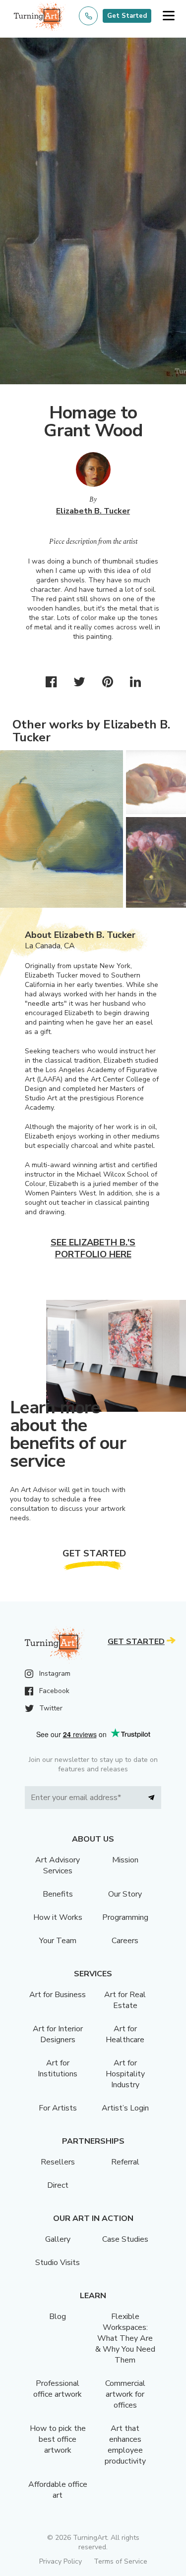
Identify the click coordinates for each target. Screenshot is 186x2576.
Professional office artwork (58, 2389)
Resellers (58, 2162)
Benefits (58, 1894)
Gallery (58, 2239)
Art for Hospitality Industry (125, 2074)
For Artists (58, 2108)
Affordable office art (58, 2490)
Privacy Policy (61, 2561)
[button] (168, 16)
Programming (125, 1917)
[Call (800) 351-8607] (88, 16)
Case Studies (125, 2239)
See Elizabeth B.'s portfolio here (93, 1248)
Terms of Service (121, 2561)
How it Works (58, 1917)
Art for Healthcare (125, 2034)
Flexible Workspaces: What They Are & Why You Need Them (125, 2338)
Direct (58, 2185)
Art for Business (58, 1995)
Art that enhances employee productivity (125, 2445)
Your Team (58, 1941)
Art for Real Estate (125, 2000)
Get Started (127, 16)
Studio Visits (58, 2263)
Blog (58, 2317)
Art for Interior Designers (58, 2034)
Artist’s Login (125, 2108)
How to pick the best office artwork (58, 2439)
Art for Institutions (58, 2068)
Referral (125, 2162)
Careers (125, 1941)
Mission (125, 1860)
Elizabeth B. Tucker (93, 511)
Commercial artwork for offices (125, 2394)
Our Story (125, 1894)
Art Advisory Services (58, 1865)
